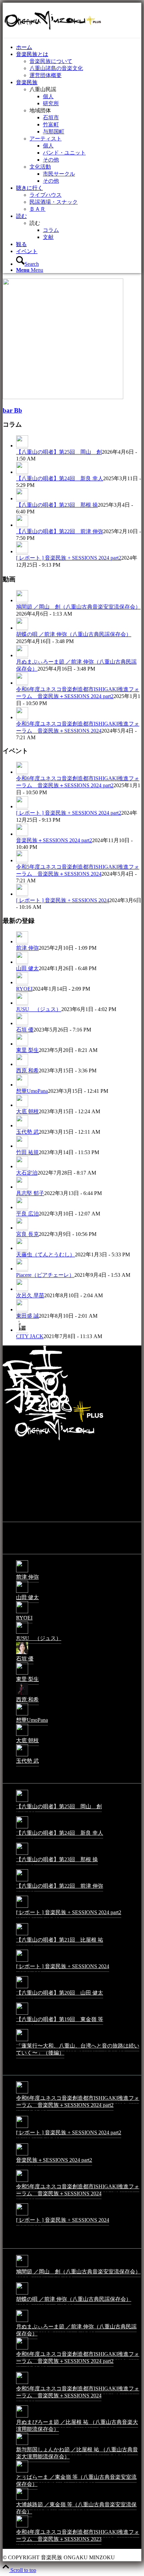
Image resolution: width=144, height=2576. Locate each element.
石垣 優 (25, 1030)
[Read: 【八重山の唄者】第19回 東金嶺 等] (22, 2014)
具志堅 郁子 (30, 1193)
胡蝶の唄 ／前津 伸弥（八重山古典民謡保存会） (74, 634)
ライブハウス (46, 195)
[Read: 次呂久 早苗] (22, 1289)
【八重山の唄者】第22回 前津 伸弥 (60, 531)
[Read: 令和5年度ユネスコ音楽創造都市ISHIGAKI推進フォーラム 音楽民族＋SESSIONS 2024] (22, 717)
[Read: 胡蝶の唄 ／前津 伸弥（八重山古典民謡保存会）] (22, 628)
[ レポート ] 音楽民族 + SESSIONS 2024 (63, 900)
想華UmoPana (32, 1091)
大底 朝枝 (27, 1111)
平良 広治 (27, 1214)
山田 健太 (27, 968)
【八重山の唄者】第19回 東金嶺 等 (60, 2019)
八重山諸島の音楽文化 (56, 68)
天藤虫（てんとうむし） (46, 1254)
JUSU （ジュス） (39, 1009)
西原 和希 (27, 1071)
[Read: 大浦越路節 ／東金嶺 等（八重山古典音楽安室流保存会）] (22, 2499)
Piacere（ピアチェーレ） (45, 1275)
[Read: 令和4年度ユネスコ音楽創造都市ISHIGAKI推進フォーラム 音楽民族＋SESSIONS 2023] (22, 2527)
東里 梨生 (27, 1050)
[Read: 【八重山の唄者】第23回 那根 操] (22, 499)
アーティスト (46, 139)
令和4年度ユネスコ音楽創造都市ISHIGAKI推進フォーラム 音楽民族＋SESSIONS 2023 (78, 2535)
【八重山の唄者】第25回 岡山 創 (59, 452)
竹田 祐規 (27, 1152)
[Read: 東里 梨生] (22, 1044)
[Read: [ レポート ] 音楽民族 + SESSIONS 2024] (22, 894)
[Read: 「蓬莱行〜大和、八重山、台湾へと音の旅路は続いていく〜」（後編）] (22, 2041)
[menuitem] (79, 47)
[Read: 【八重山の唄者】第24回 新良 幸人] (22, 472)
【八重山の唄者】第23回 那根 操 (57, 505)
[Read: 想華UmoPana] (22, 1085)
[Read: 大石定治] (22, 1167)
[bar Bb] (63, 397)
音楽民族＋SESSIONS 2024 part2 (54, 840)
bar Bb (12, 410)
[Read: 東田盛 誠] (22, 1310)
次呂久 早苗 (30, 1295)
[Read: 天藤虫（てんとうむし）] (22, 1248)
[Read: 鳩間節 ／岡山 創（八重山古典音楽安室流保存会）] (22, 601)
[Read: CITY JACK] (22, 1330)
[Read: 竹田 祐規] (22, 1146)
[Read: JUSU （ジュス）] (22, 1003)
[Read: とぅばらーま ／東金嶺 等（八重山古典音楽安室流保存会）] (22, 2472)
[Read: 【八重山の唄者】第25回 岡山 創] (22, 446)
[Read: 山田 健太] (22, 962)
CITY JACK (30, 1336)
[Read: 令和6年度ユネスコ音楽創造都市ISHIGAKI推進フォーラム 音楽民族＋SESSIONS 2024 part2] (22, 683)
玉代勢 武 (27, 1132)
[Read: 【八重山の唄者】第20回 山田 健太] (22, 1988)
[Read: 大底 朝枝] (22, 1105)
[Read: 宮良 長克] (22, 1228)
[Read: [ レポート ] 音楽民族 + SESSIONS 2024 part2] (22, 552)
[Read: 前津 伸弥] (22, 942)
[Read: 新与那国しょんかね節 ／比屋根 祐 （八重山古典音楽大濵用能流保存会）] (22, 2444)
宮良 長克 (27, 1234)
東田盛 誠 (27, 1316)
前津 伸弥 (27, 948)
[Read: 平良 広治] (22, 1207)
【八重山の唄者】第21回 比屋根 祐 (60, 1940)
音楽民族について (51, 61)
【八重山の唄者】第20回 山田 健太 (60, 1993)
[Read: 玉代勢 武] (22, 1126)
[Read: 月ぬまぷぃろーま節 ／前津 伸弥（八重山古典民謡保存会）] (22, 655)
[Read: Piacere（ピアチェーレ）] (22, 1269)
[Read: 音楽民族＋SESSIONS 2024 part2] (22, 834)
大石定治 (27, 1173)
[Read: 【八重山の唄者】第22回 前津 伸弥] (22, 525)
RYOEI (24, 989)
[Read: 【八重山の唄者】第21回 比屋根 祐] (22, 1935)
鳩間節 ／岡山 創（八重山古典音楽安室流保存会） (78, 607)
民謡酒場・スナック (54, 202)
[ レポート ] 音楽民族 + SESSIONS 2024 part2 (69, 558)
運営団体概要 (46, 75)
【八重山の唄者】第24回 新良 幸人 (60, 478)
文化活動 (40, 167)
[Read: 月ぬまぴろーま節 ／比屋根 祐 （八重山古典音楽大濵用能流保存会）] (22, 2417)
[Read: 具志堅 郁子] (22, 1187)
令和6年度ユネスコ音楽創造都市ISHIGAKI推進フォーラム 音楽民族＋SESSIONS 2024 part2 (78, 2101)
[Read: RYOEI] (22, 983)
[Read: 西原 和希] (22, 1064)
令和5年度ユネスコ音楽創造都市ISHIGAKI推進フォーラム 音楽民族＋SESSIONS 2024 (78, 2190)
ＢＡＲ (38, 209)
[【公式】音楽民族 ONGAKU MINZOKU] (53, 34)
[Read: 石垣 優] (22, 1023)
